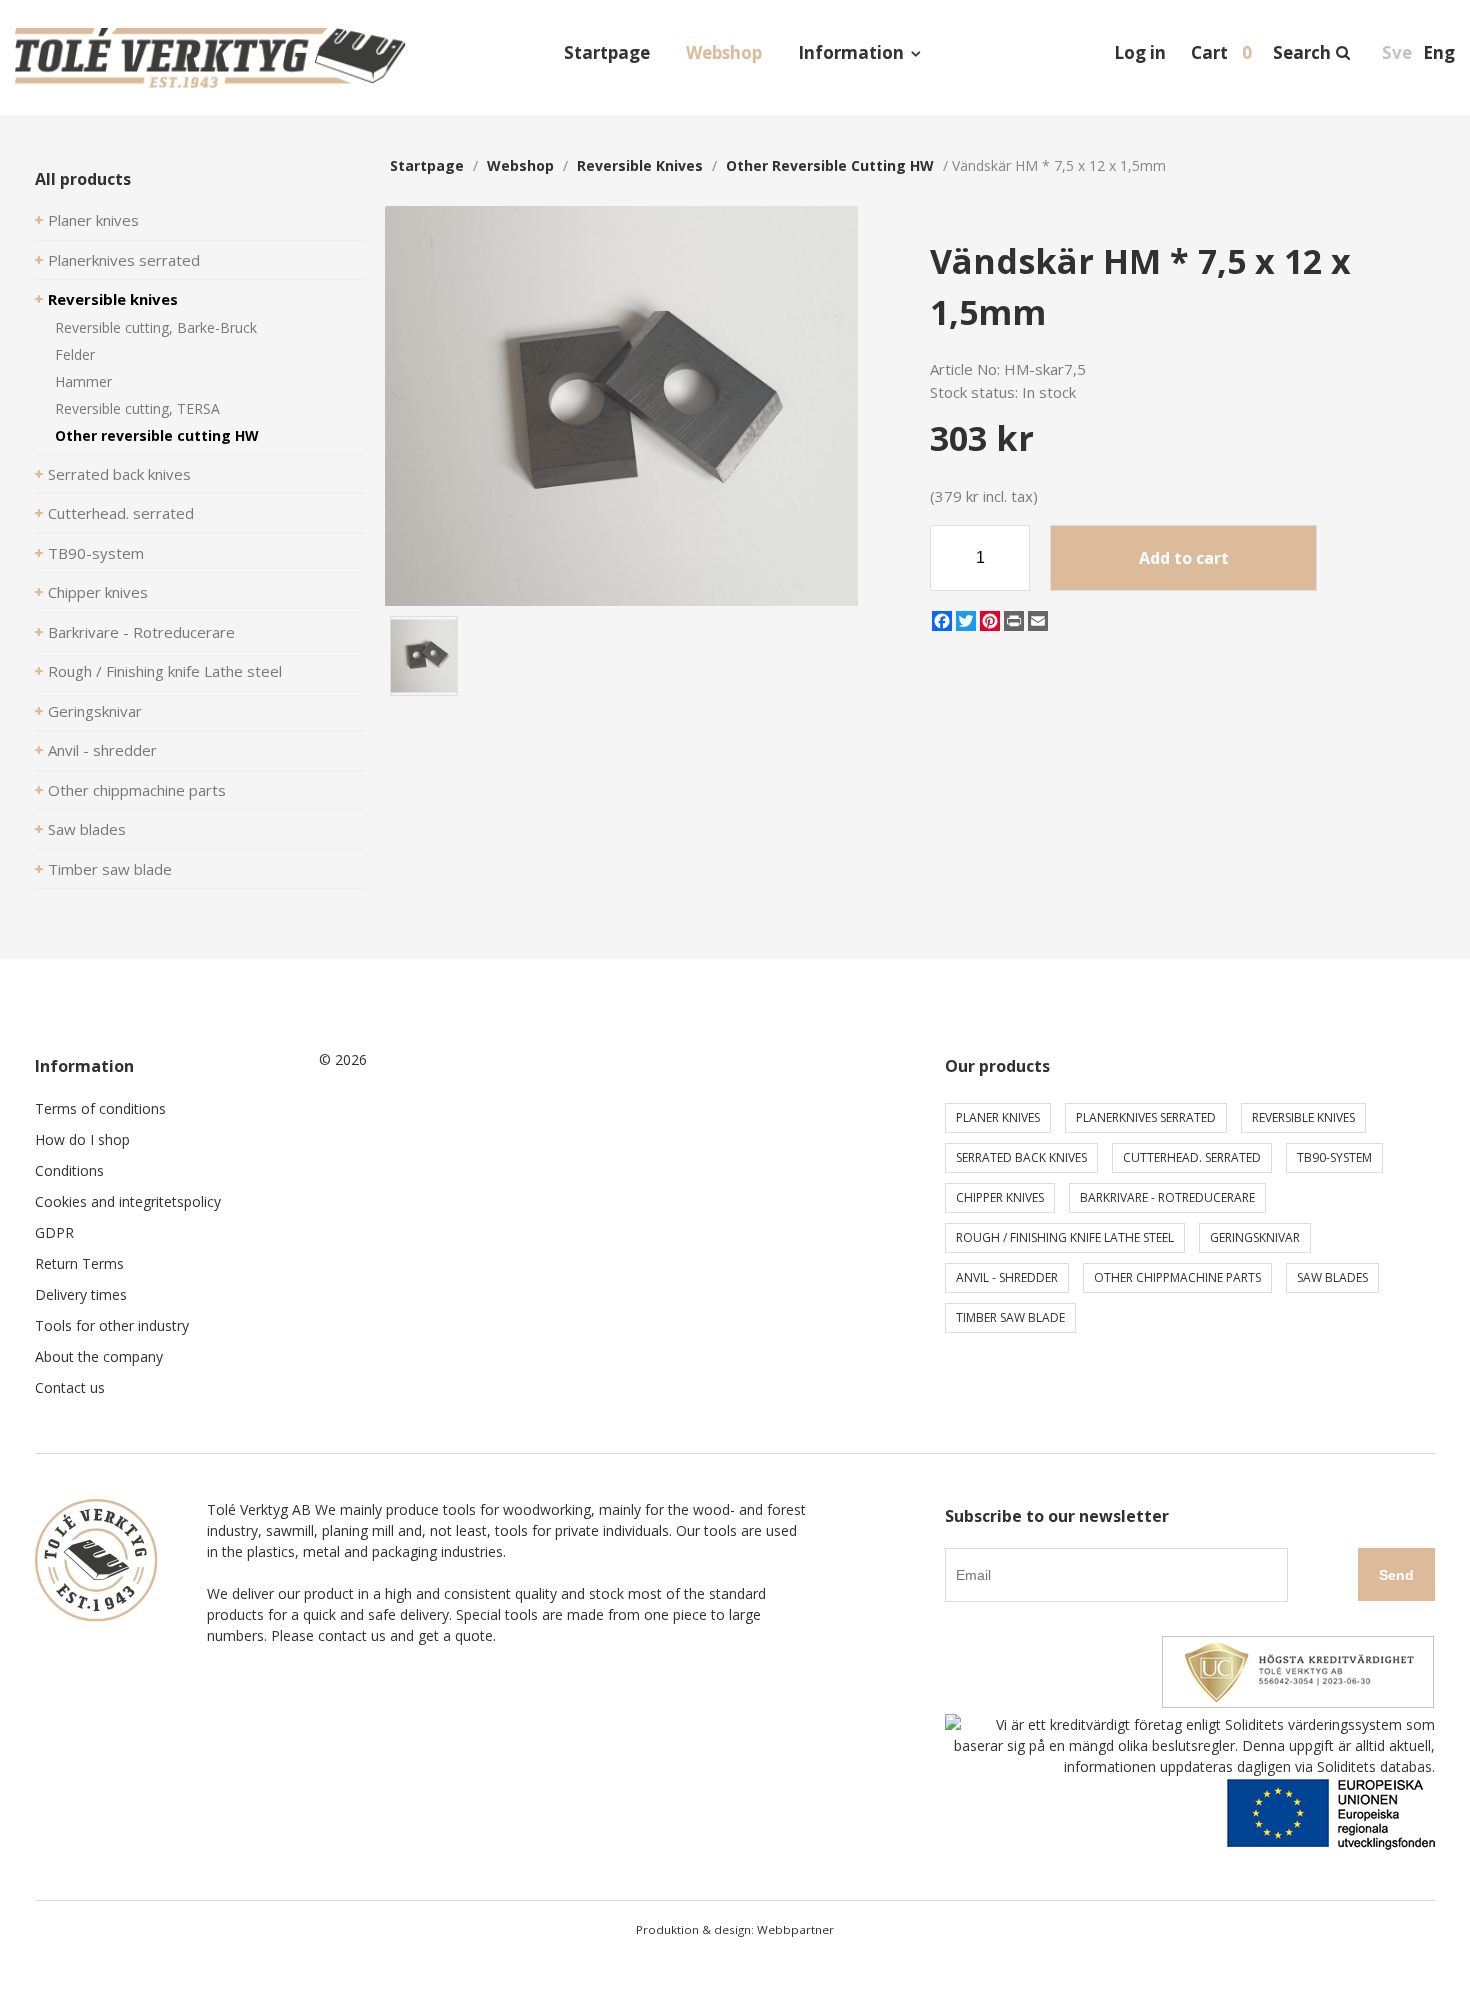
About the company (99, 1356)
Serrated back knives (119, 474)
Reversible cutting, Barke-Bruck (156, 327)
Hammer (83, 381)
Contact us (70, 1387)
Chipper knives (98, 592)
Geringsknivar (95, 711)
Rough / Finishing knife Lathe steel (165, 671)
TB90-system (96, 553)
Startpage (607, 52)
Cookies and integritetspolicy (128, 1201)
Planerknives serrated (124, 260)
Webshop (724, 52)
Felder (75, 354)
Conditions (69, 1170)
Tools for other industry (112, 1325)
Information (851, 52)
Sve (1397, 52)
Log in (1140, 52)
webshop (520, 165)
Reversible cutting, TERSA (137, 408)
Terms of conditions (100, 1108)
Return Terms (79, 1263)
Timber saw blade (110, 869)
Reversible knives (113, 299)
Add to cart (1184, 558)
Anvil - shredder (102, 750)
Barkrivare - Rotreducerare (141, 632)
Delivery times (81, 1294)
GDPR (54, 1232)
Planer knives (93, 220)
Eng (1439, 52)
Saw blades (87, 829)
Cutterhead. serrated (121, 513)
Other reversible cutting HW (157, 435)
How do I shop (82, 1139)
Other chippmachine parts (137, 790)
